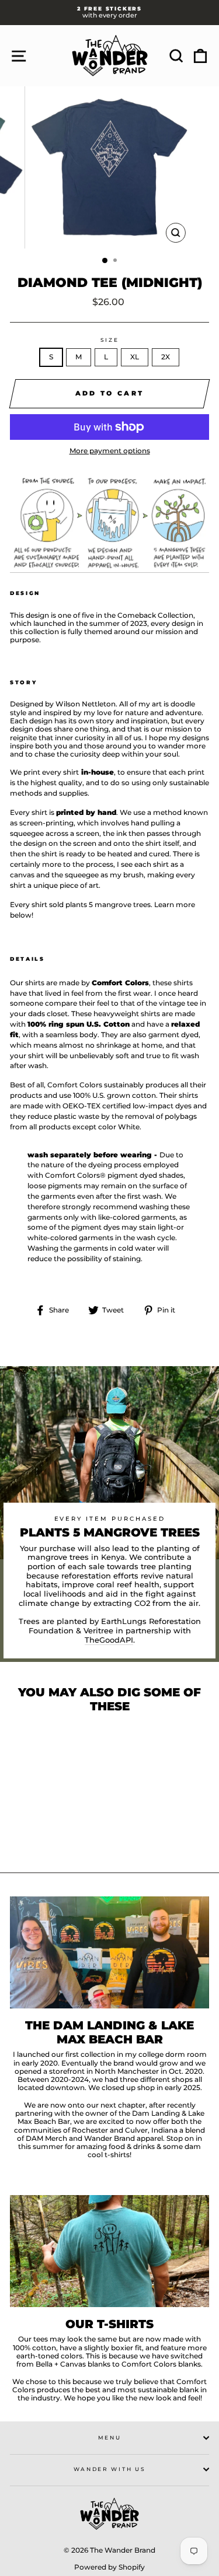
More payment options (110, 451)
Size (110, 340)
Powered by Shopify (109, 2567)
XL (135, 357)
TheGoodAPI (109, 1640)
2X (166, 357)
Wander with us (110, 2469)
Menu (110, 2437)
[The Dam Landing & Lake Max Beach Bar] (109, 1952)
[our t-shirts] (109, 2251)
